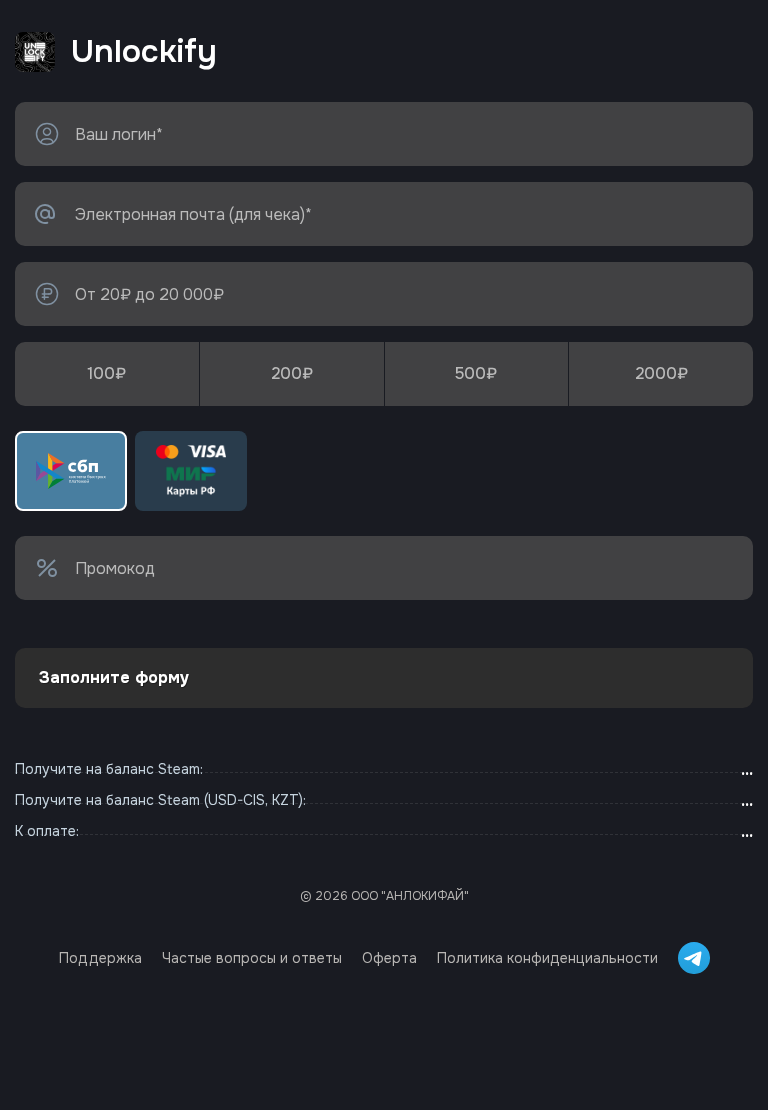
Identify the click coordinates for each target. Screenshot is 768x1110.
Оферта (389, 958)
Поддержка (100, 958)
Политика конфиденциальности (547, 958)
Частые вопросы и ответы (252, 958)
